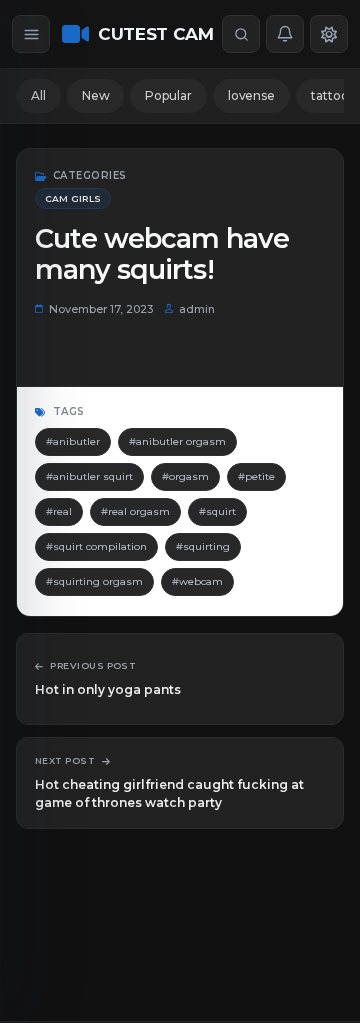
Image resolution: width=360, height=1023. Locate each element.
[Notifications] (285, 34)
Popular (168, 95)
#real (59, 511)
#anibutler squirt (89, 476)
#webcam (197, 581)
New (96, 95)
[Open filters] (31, 34)
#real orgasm (135, 511)
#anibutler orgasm (177, 441)
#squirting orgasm (94, 581)
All (38, 95)
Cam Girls (73, 198)
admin (197, 309)
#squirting (203, 546)
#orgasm (185, 476)
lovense (251, 95)
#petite (256, 476)
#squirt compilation (96, 546)
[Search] (241, 34)
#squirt (217, 511)
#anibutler (73, 441)
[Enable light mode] (329, 34)
